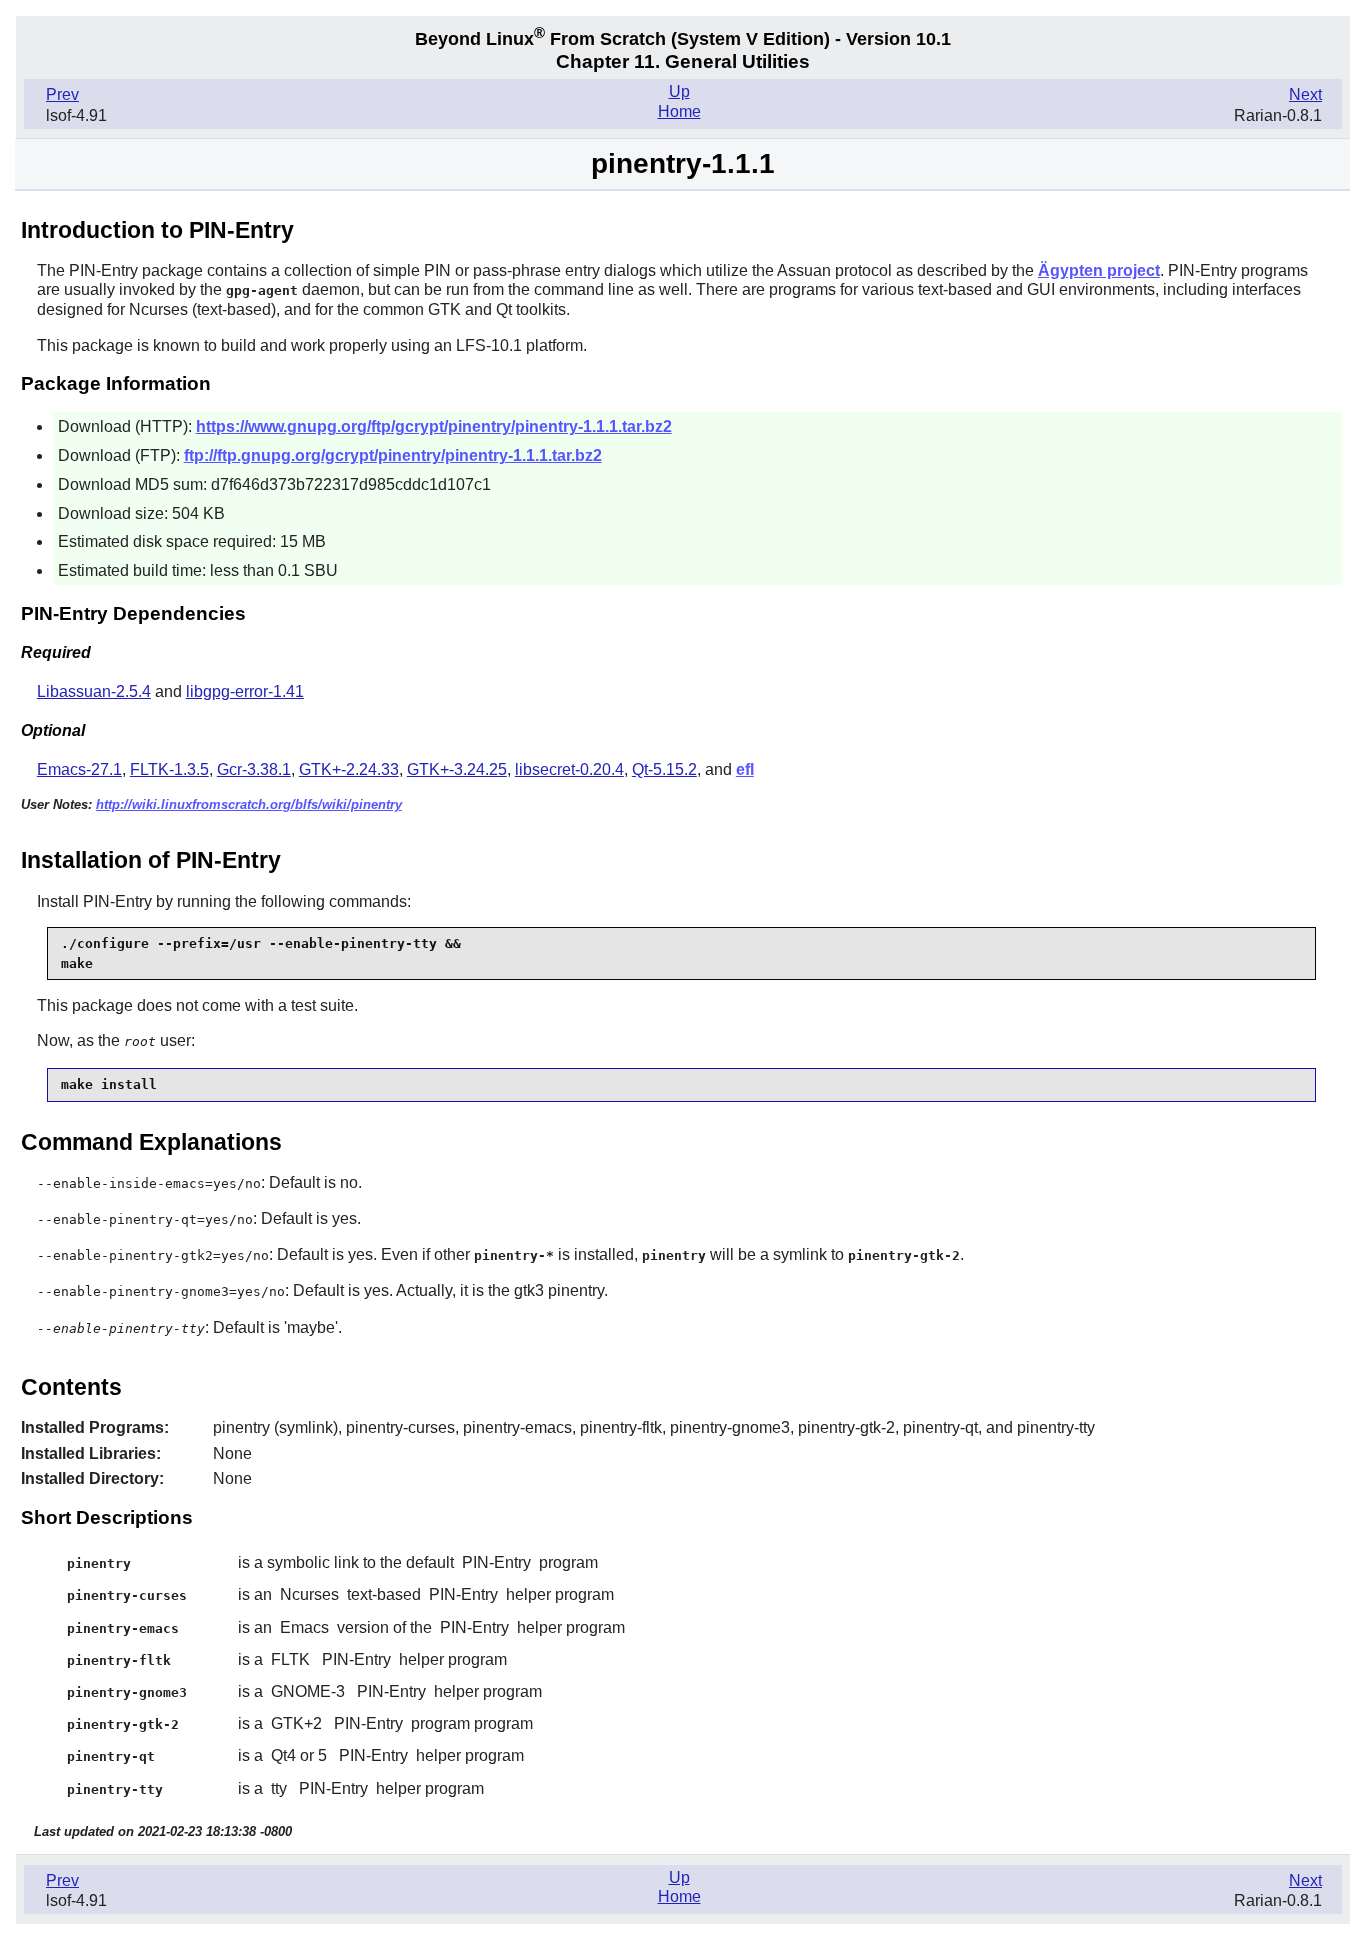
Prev (62, 94)
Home (679, 111)
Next (1305, 94)
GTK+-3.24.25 (457, 769)
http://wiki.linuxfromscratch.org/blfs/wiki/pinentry (249, 804)
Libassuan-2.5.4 (94, 691)
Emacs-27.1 (79, 769)
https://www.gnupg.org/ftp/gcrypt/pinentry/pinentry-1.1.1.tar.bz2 (434, 426)
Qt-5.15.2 (664, 769)
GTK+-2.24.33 (349, 769)
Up (679, 91)
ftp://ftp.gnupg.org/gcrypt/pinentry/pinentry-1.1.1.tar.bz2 (393, 455)
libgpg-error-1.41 (245, 691)
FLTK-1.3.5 (169, 769)
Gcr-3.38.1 (254, 769)
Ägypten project (1099, 270)
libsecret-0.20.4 (569, 769)
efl (745, 769)
